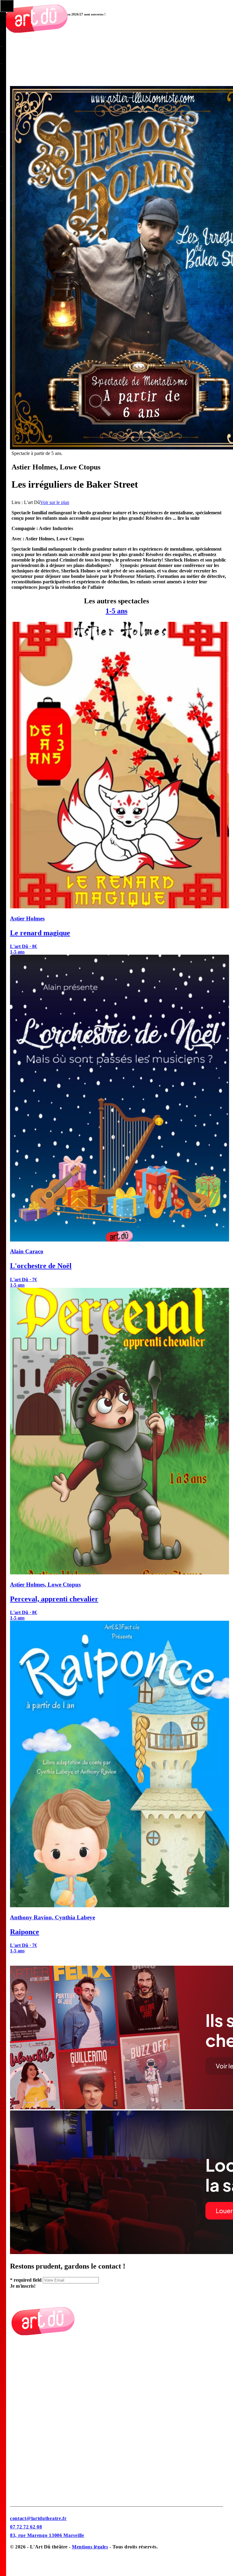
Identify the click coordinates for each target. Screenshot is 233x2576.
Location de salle (27, 2438)
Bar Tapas (21, 2453)
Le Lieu (18, 2364)
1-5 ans (116, 611)
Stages (17, 2482)
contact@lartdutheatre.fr (38, 2518)
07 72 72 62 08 (26, 2527)
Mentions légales (90, 2547)
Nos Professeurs (26, 2393)
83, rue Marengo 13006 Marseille (47, 2535)
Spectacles (20, 2408)
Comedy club (24, 2423)
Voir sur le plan (55, 502)
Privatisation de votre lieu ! (38, 2467)
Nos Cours (21, 2378)
